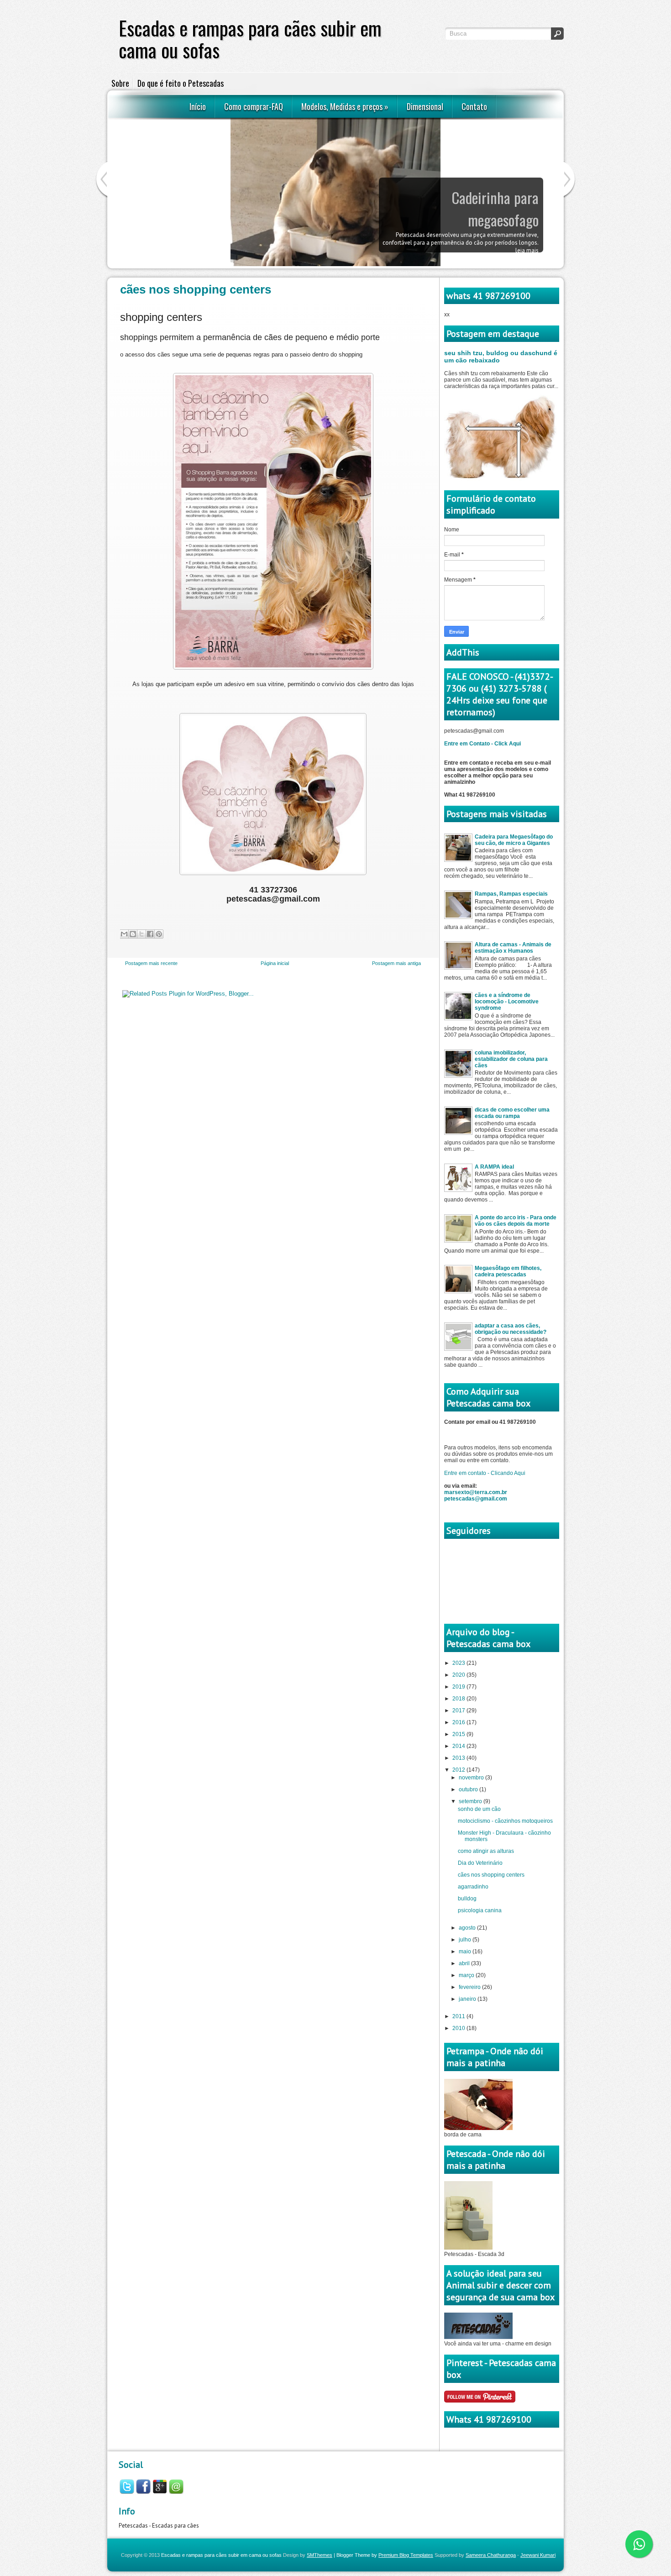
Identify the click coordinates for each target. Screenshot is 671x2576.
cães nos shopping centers (196, 289)
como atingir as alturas (486, 1851)
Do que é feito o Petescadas (181, 83)
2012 (459, 1770)
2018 (459, 1699)
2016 (459, 1722)
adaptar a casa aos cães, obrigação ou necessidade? (511, 1329)
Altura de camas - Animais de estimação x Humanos (513, 948)
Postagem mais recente (151, 963)
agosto (468, 1928)
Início (198, 106)
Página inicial (275, 963)
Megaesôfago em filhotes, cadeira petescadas (508, 1271)
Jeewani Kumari (538, 2555)
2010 (459, 2028)
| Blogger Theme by (383, 2555)
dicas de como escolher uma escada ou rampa (512, 1113)
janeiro (468, 1999)
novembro (472, 1778)
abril (465, 1963)
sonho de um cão (479, 1809)
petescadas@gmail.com (476, 1499)
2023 (459, 1663)
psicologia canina (480, 1910)
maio (466, 1952)
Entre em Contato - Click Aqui (482, 744)
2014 (459, 1746)
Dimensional (425, 106)
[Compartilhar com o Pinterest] (159, 934)
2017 (459, 1710)
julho (466, 1940)
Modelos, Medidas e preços (345, 106)
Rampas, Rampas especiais (511, 894)
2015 (459, 1734)
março (467, 1975)
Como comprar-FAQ (254, 106)
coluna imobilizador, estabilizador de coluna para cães (511, 1059)
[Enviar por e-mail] (124, 934)
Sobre (120, 83)
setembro (471, 1801)
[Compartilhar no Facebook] (150, 934)
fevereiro (470, 1987)
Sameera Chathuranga (491, 2555)
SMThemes (320, 2555)
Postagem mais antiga (396, 963)
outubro (469, 1789)
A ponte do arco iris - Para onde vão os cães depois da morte (516, 1221)
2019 (459, 1687)
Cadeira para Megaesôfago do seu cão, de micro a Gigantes (514, 840)
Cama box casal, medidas (471, 197)
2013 (459, 1758)
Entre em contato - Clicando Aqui (485, 1473)
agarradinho (473, 1887)
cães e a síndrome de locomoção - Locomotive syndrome (507, 1002)
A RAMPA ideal (494, 1167)
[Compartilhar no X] (142, 934)
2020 (459, 1675)
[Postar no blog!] (133, 934)
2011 (459, 2016)
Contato (474, 106)
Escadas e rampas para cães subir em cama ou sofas (221, 2555)
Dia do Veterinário (480, 1863)
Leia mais (527, 220)
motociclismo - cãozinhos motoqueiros (505, 1821)
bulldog (467, 1899)
